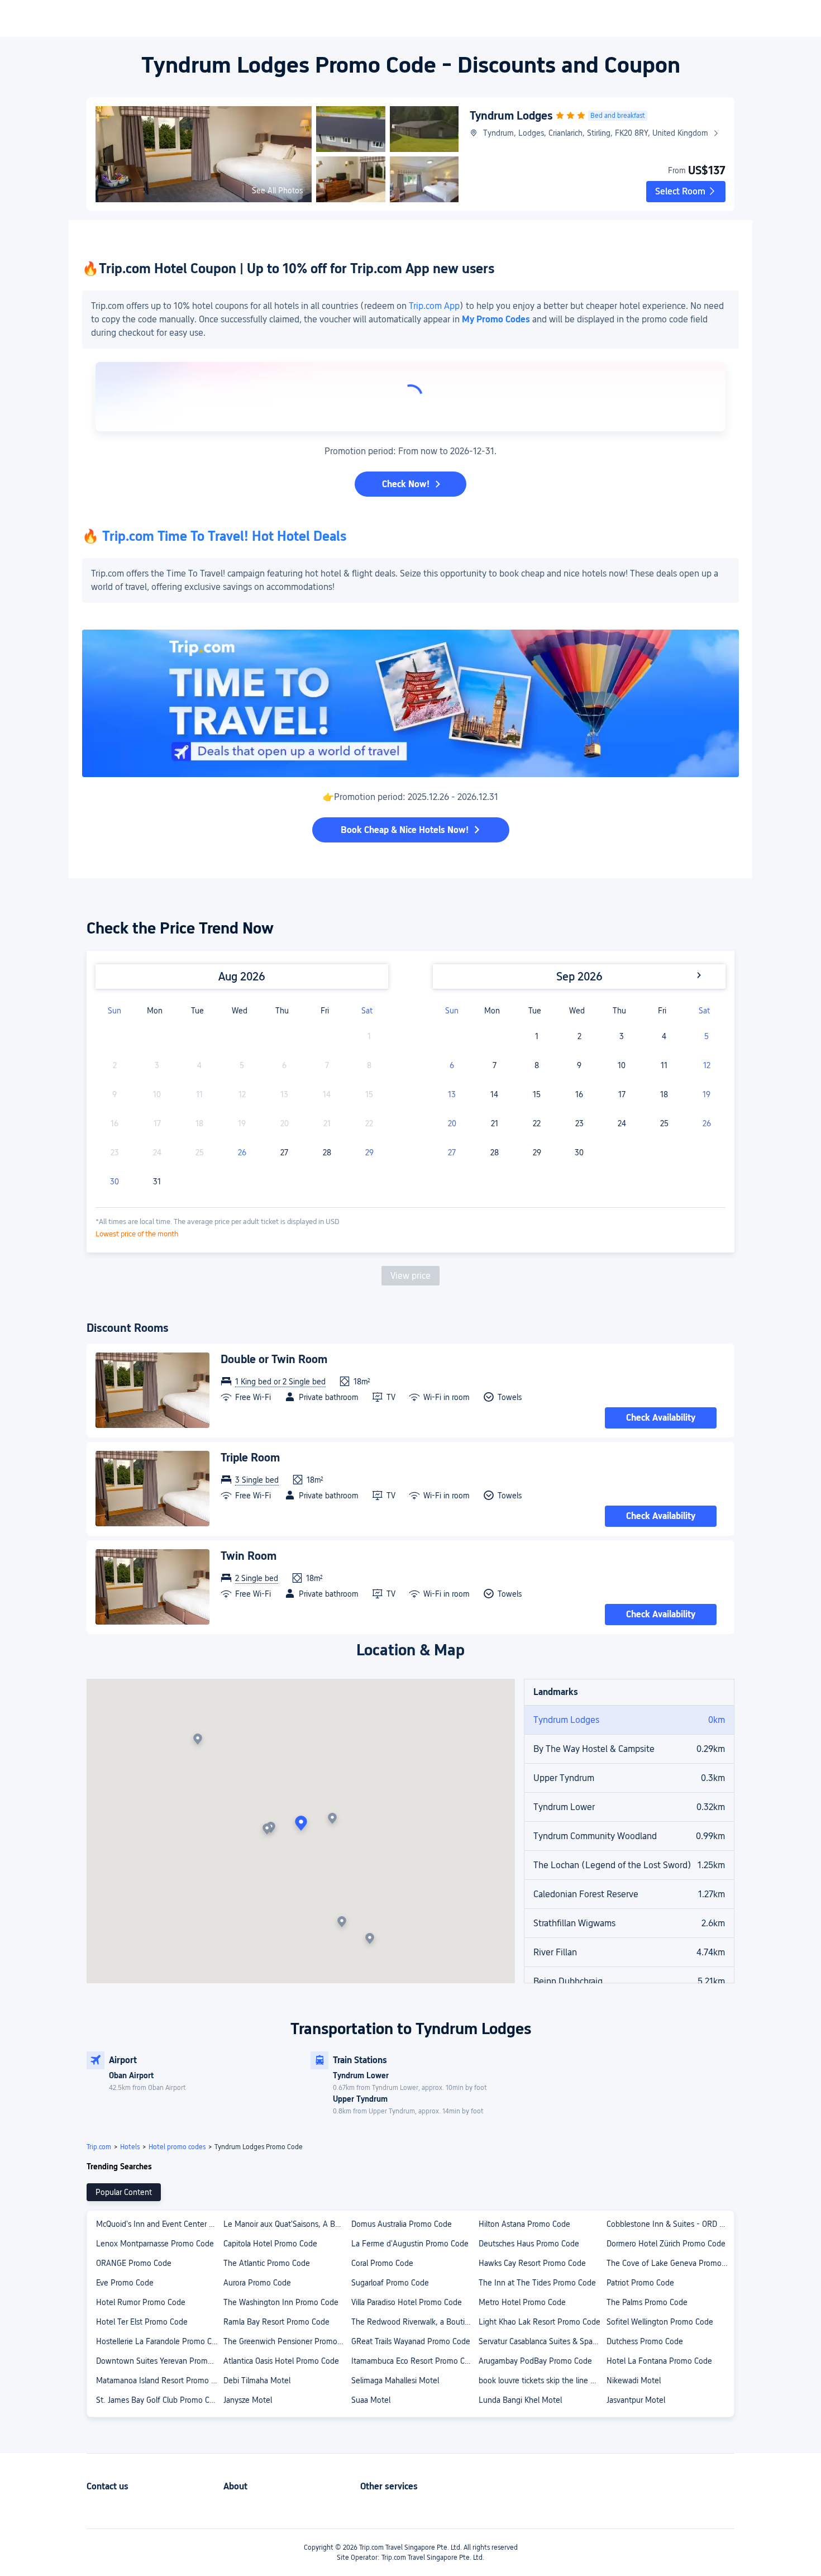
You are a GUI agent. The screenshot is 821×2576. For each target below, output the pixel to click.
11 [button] (664, 1065)
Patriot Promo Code (640, 2283)
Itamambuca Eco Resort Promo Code (414, 2361)
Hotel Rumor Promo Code (141, 2302)
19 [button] (707, 1094)
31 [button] (157, 1182)
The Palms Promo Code (647, 2302)
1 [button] (537, 1036)
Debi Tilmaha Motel (257, 2380)
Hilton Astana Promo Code (524, 2224)
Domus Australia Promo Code (402, 2224)
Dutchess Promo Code (645, 2341)
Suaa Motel (371, 2400)
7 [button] (495, 1065)
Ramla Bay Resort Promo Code (276, 2322)
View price (410, 1276)
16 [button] (579, 1094)
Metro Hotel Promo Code (522, 2302)
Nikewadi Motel (634, 2380)
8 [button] (537, 1065)
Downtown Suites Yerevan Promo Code (159, 2361)
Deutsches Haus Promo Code (529, 2244)
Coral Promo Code (382, 2263)
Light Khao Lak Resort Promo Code (540, 2322)
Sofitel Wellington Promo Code (660, 2322)
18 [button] (664, 1094)
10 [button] (622, 1065)
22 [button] (537, 1123)
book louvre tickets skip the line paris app (542, 2380)
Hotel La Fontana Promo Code (659, 2361)
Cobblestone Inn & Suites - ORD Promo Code (670, 2224)
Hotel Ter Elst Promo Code (142, 2322)
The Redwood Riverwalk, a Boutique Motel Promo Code (414, 2322)
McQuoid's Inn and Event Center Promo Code (159, 2224)
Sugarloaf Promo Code (390, 2283)
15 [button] (537, 1094)
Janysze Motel (248, 2400)
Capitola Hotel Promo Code (270, 2244)
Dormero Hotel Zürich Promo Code (666, 2244)
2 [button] (579, 1036)
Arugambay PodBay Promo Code (535, 2361)
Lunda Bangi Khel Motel (520, 2400)
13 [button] (452, 1094)
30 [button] (114, 1182)
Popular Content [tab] (124, 2192)
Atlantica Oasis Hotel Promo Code (281, 2361)
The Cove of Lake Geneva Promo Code (670, 2263)
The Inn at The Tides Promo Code (537, 2283)
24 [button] (622, 1123)
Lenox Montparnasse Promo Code (155, 2244)
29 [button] (369, 1153)
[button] (686, 192)
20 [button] (452, 1123)
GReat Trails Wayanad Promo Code (411, 2341)
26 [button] (242, 1153)
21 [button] (495, 1123)
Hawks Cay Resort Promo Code (532, 2263)
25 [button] (664, 1123)
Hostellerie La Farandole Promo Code (159, 2341)
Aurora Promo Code (257, 2283)
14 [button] (494, 1094)
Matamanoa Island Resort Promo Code (159, 2380)
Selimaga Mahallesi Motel (395, 2380)
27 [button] (284, 1153)
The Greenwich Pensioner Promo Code (287, 2341)
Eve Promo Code (125, 2283)
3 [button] (622, 1036)
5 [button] (707, 1036)
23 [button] (579, 1123)
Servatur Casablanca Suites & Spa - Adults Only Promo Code (542, 2341)
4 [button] (664, 1036)
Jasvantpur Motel (636, 2400)
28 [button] (327, 1153)
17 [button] (622, 1094)
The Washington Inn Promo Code (281, 2302)
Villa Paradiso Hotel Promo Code (407, 2302)
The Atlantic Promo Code (267, 2263)
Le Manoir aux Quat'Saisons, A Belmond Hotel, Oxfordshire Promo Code (287, 2224)
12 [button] (707, 1065)
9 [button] (579, 1065)
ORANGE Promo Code (134, 2263)
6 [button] (452, 1065)
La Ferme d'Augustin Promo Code (410, 2244)
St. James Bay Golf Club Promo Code (159, 2400)
